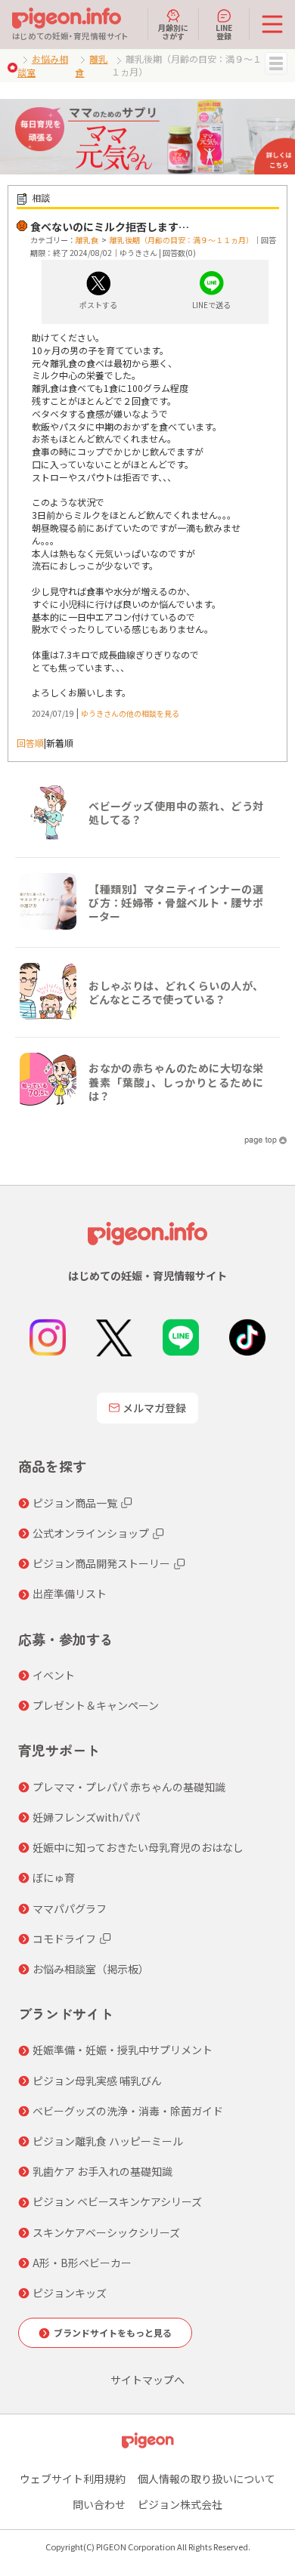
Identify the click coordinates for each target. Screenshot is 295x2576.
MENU (276, 63)
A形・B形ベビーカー (82, 2263)
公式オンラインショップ (91, 1533)
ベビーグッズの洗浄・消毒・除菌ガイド (128, 2111)
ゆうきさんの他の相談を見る (130, 713)
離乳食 (87, 240)
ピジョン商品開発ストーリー (101, 1563)
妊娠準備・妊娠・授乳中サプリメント (123, 2050)
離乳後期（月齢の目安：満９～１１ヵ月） (182, 240)
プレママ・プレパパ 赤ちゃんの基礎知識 (129, 1787)
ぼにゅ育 (54, 1877)
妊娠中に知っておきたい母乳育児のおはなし (138, 1847)
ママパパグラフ (70, 1908)
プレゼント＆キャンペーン (96, 1705)
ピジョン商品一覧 (75, 1503)
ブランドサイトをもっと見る (113, 2332)
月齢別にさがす (173, 31)
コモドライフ (64, 1939)
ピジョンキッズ (70, 2293)
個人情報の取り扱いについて (206, 2479)
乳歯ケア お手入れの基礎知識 (102, 2171)
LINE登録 (224, 31)
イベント (54, 1675)
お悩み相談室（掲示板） (91, 1969)
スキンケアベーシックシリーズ (106, 2232)
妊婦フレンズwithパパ (86, 1817)
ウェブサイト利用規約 (73, 2479)
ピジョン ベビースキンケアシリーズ (117, 2201)
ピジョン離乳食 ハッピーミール (108, 2141)
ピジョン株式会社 (180, 2504)
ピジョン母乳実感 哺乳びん (97, 2081)
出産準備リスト (70, 1593)
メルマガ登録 (154, 1408)
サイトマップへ (147, 2380)
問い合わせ (99, 2504)
